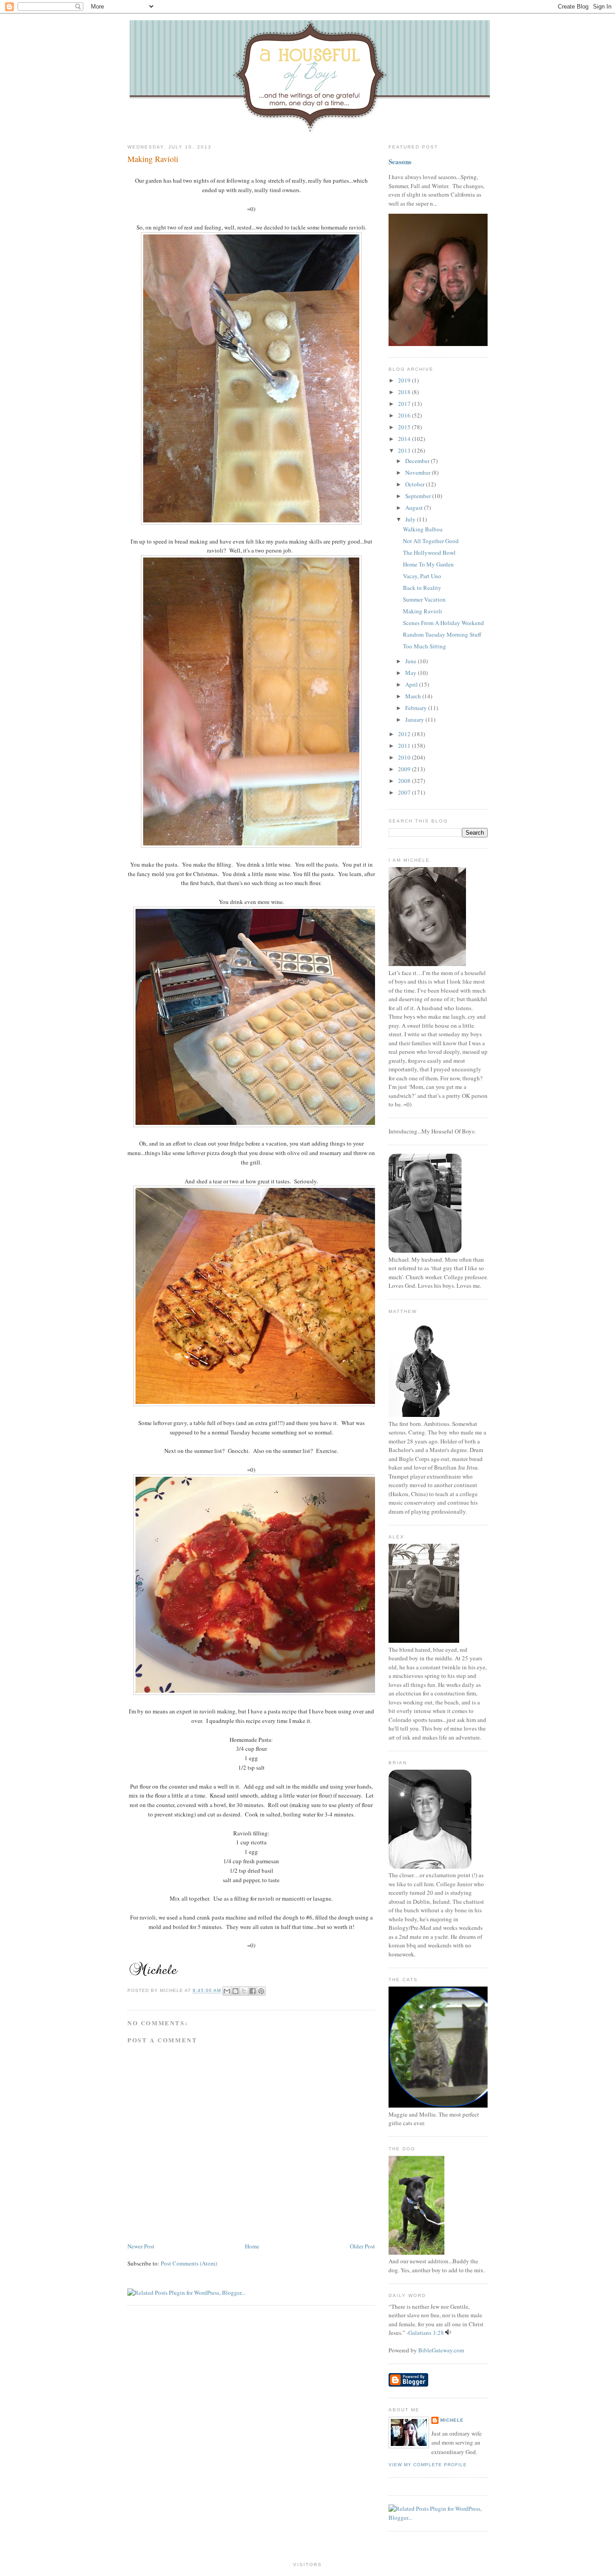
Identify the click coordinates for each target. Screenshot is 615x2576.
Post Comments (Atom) (189, 2263)
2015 (405, 427)
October (416, 484)
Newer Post (141, 2246)
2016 (405, 415)
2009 (405, 769)
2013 (405, 450)
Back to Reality (422, 588)
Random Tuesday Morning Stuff (442, 634)
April (412, 684)
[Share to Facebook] (253, 1991)
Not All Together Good (431, 541)
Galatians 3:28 (426, 2333)
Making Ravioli (153, 159)
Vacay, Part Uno (422, 576)
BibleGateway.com (441, 2350)
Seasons (400, 162)
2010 (405, 757)
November (418, 472)
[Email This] (227, 1991)
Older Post (362, 2246)
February (417, 708)
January (415, 719)
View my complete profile (428, 2465)
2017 (405, 404)
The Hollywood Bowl (429, 553)
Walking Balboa (423, 529)
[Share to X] (244, 1991)
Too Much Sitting (425, 646)
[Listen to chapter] (448, 2333)
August (415, 508)
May (412, 673)
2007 (405, 792)
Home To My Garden (428, 564)
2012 (405, 734)
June (412, 661)
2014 (405, 439)
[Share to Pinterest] (261, 1991)
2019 (405, 380)
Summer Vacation (424, 599)
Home (252, 2246)
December (418, 461)
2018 (405, 392)
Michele (452, 2420)
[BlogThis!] (235, 1991)
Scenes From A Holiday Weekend (443, 623)
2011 (405, 746)
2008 (405, 781)
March (414, 696)
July (411, 519)
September (419, 496)
